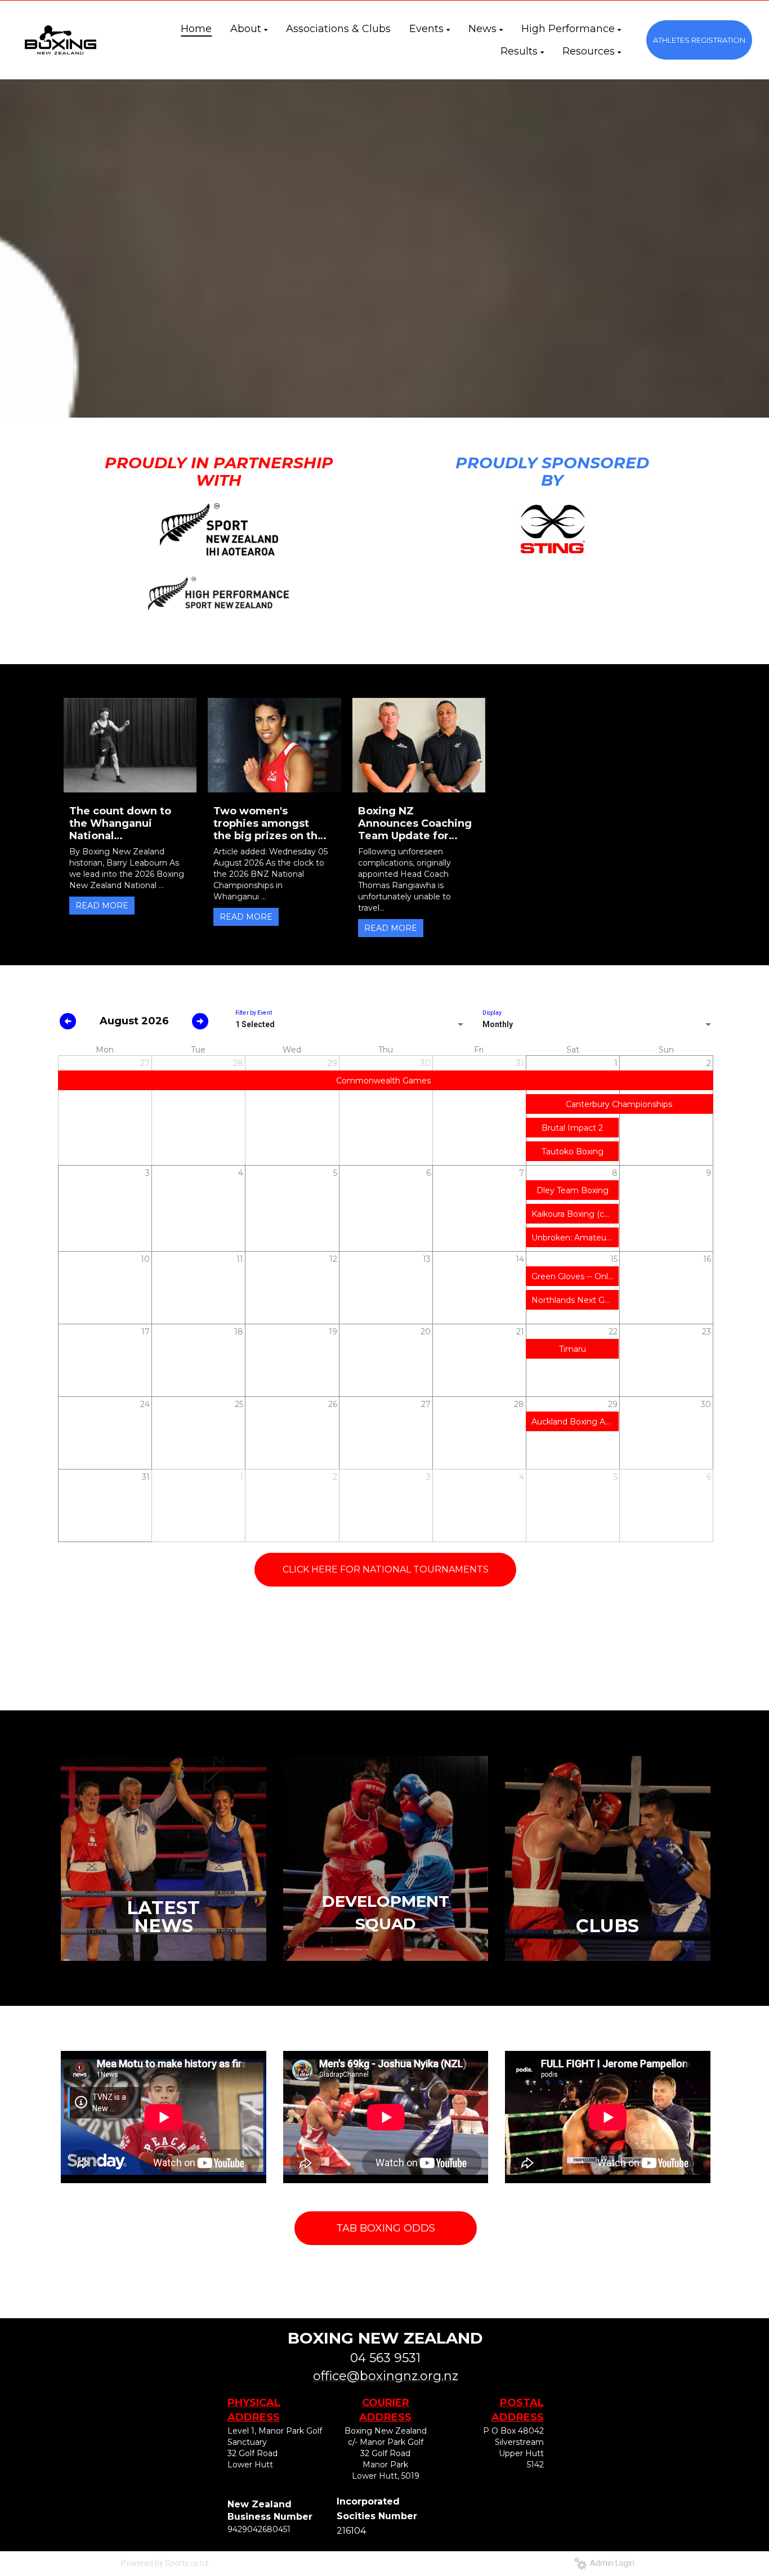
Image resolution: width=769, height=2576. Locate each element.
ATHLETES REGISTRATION (699, 40)
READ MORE (102, 906)
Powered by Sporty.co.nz (165, 2563)
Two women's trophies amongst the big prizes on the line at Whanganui (269, 823)
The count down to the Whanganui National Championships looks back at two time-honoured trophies (126, 823)
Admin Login (611, 2563)
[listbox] (350, 1025)
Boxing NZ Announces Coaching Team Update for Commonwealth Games (415, 823)
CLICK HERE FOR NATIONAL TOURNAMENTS (386, 1569)
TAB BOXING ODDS (386, 2228)
